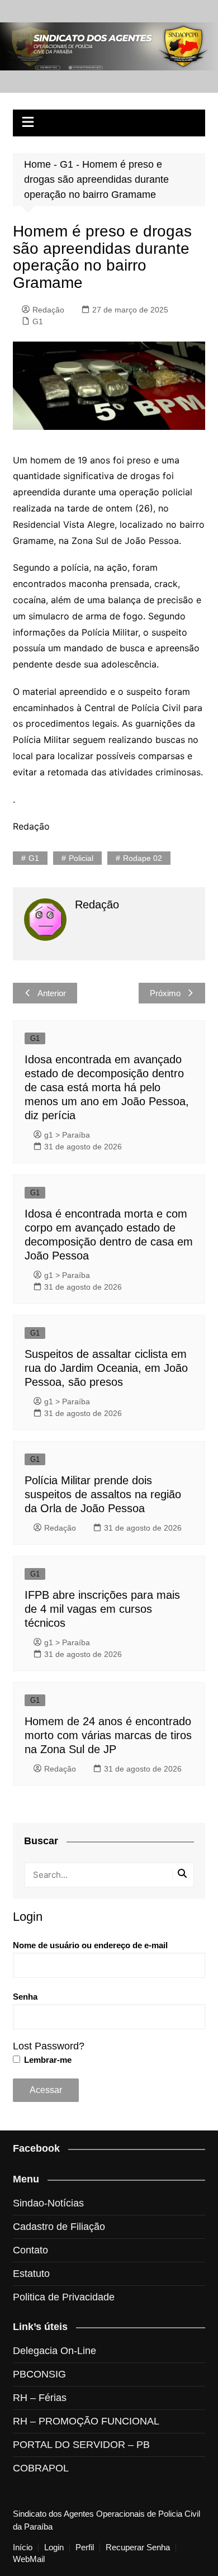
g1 (34, 858)
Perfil (85, 2547)
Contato (30, 2250)
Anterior (52, 993)
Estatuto (31, 2274)
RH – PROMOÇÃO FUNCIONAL (86, 2421)
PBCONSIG (39, 2374)
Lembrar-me (47, 2060)
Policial (81, 858)
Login (54, 2547)
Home (37, 164)
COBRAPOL (41, 2468)
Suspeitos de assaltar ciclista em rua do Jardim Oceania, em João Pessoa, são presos (106, 1368)
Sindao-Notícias (48, 2203)
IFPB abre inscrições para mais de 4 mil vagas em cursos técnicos (102, 1609)
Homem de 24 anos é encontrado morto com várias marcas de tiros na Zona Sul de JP (108, 1735)
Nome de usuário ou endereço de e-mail (90, 1945)
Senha (25, 1997)
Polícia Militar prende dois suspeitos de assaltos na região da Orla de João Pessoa (103, 1494)
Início (23, 2547)
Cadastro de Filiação (59, 2227)
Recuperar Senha (138, 2547)
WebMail (29, 2559)
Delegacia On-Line (54, 2351)
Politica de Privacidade (64, 2297)
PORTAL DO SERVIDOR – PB (81, 2445)
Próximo (165, 993)
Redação (48, 310)
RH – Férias (40, 2398)
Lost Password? (49, 2046)
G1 (67, 164)
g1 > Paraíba (67, 1135)
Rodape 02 (143, 858)
